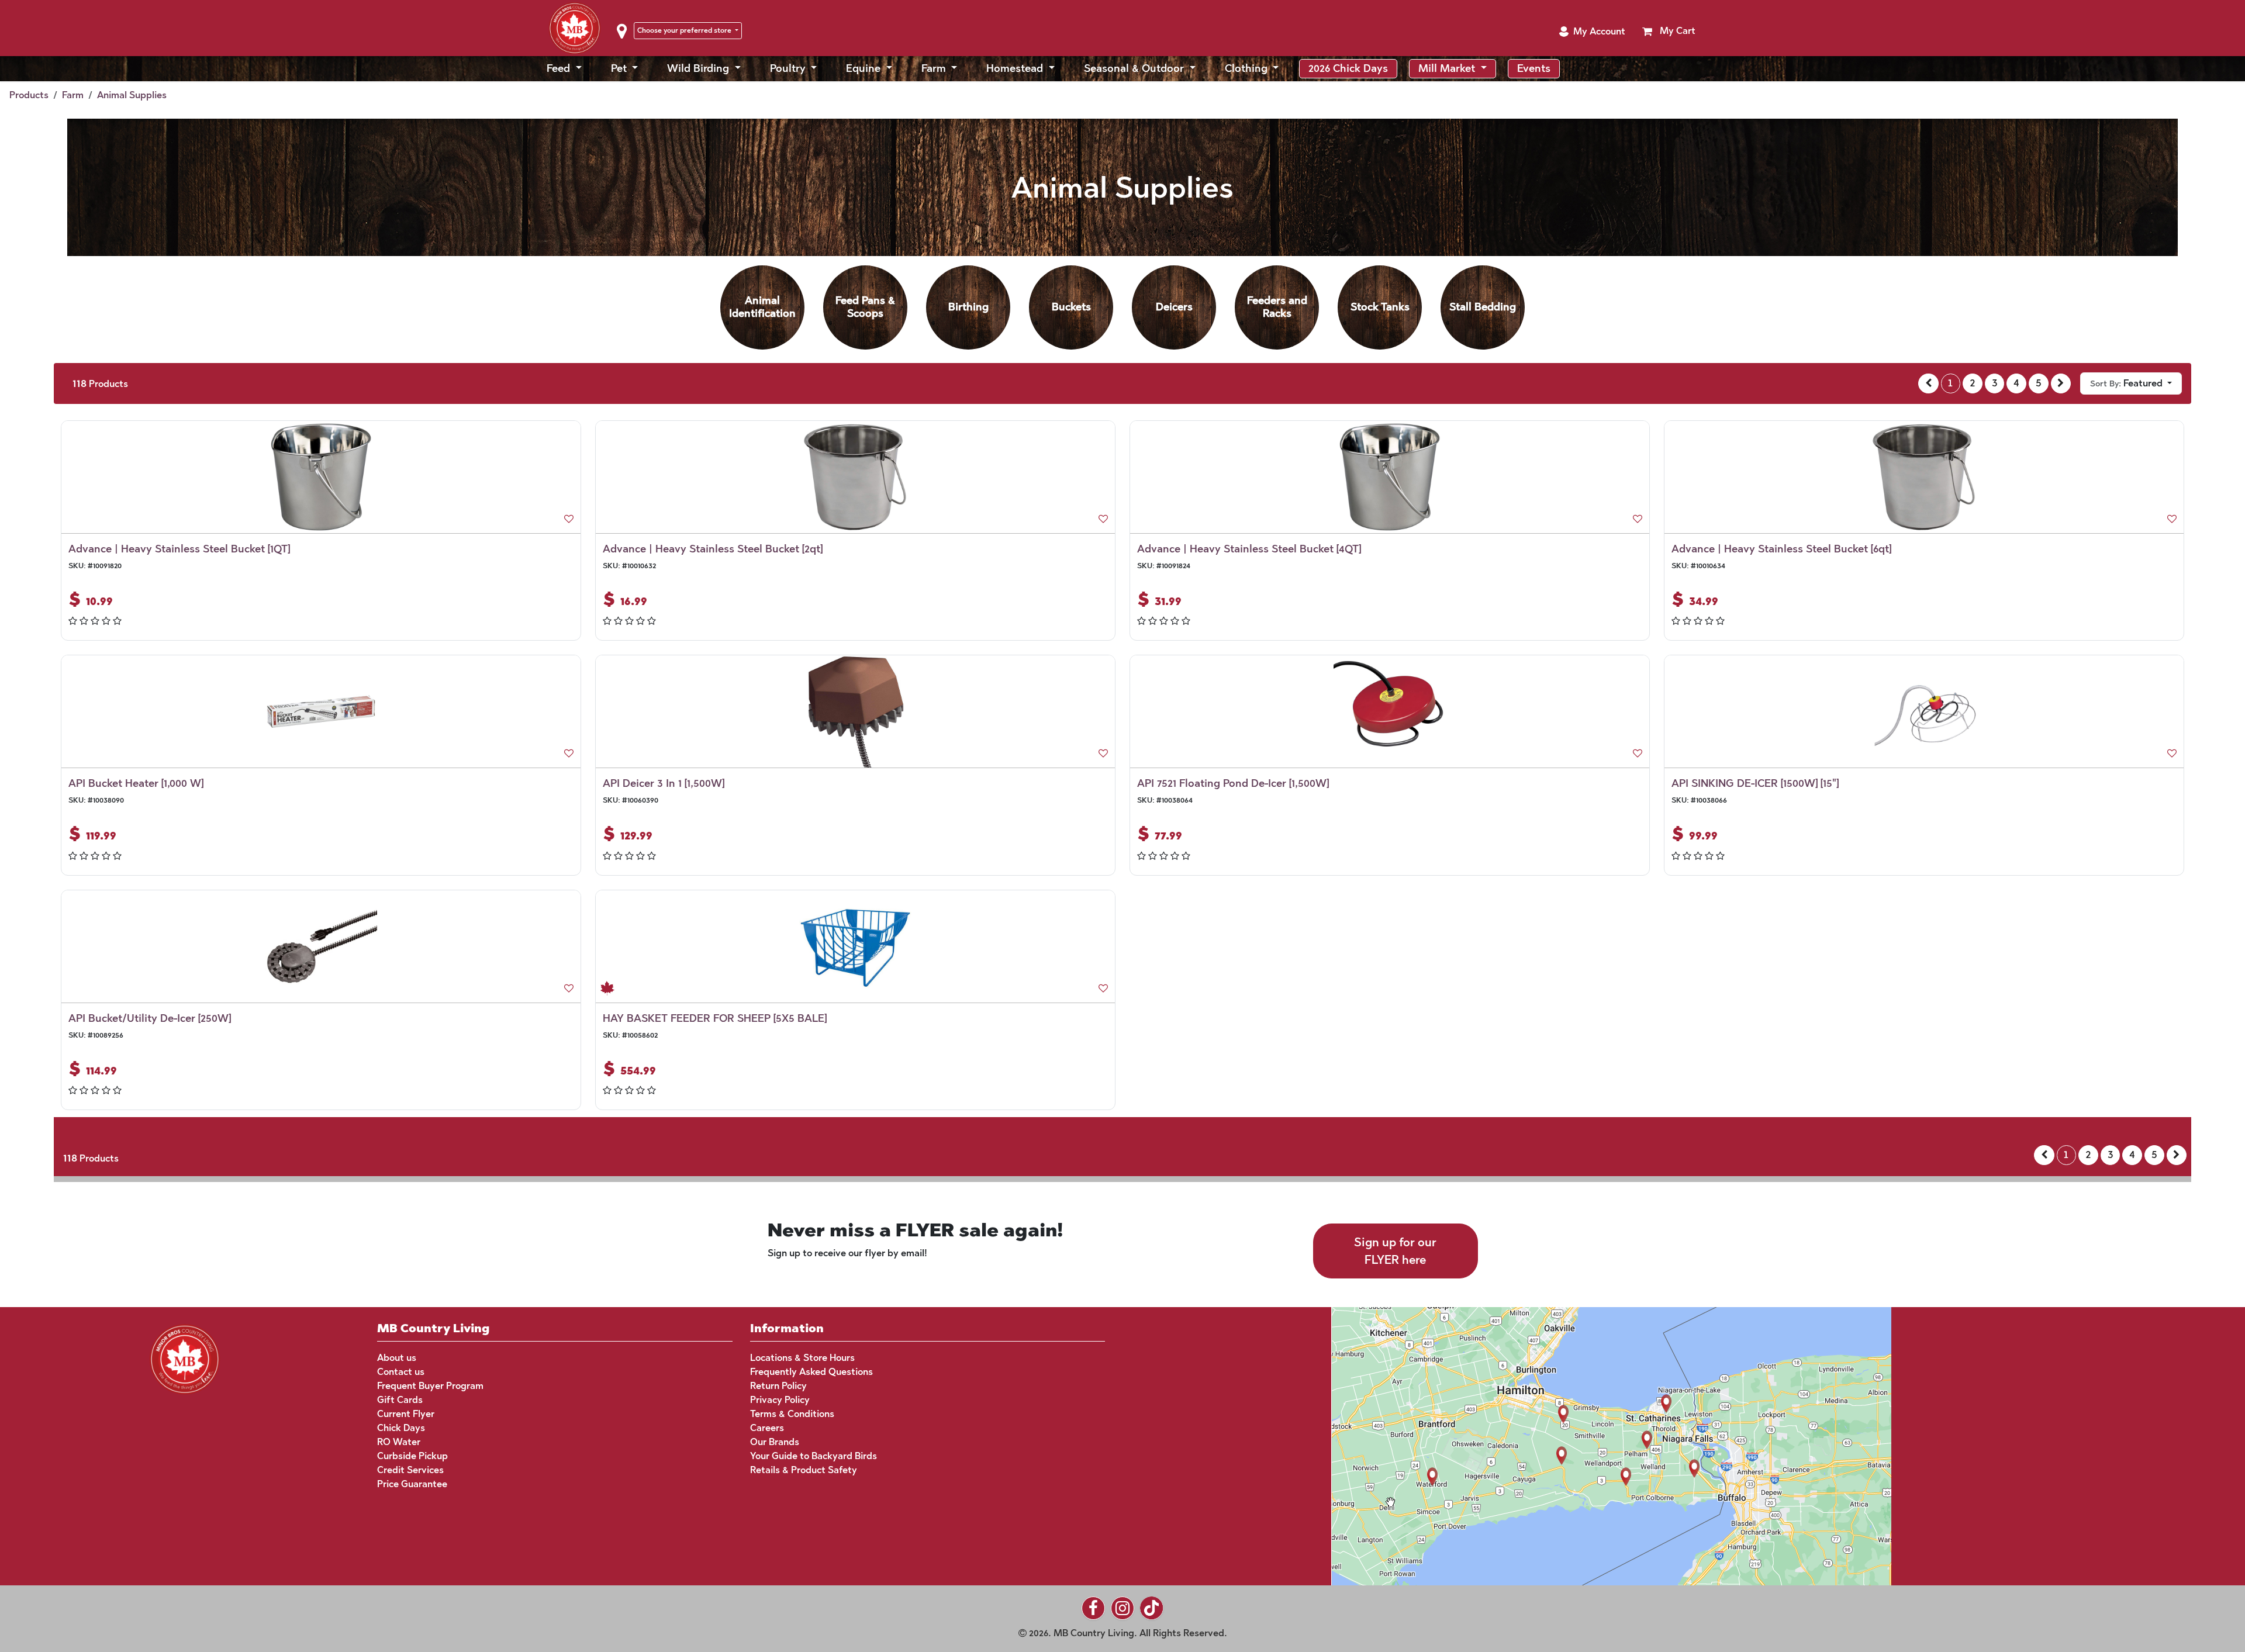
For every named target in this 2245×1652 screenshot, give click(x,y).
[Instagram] (1122, 1608)
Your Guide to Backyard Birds (814, 1456)
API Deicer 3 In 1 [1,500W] (664, 783)
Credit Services (410, 1470)
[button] (1592, 32)
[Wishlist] (569, 519)
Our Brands (775, 1442)
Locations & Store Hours (802, 1358)
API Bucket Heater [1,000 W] (136, 783)
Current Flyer (406, 1414)
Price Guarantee (412, 1484)
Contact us (401, 1372)
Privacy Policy (780, 1400)
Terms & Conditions (792, 1414)
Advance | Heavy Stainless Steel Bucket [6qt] (1781, 549)
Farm (73, 95)
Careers (767, 1428)
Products (29, 95)
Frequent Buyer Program (430, 1386)
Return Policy (778, 1386)
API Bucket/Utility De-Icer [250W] (150, 1018)
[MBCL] (185, 1358)
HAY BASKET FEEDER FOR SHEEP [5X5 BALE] (715, 1018)
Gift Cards (400, 1400)
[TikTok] (1152, 1608)
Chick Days (401, 1428)
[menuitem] (564, 69)
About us (397, 1358)
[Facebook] (1093, 1608)
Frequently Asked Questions (811, 1372)
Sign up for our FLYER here (1395, 1251)
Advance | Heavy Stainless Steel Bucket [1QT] (179, 549)
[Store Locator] (1589, 1445)
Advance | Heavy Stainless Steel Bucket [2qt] (713, 549)
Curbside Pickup (412, 1456)
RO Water (399, 1442)
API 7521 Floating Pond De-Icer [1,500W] (1233, 783)
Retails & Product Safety (804, 1470)
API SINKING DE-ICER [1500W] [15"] (1755, 783)
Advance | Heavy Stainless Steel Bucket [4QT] (1249, 549)
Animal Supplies (132, 95)
